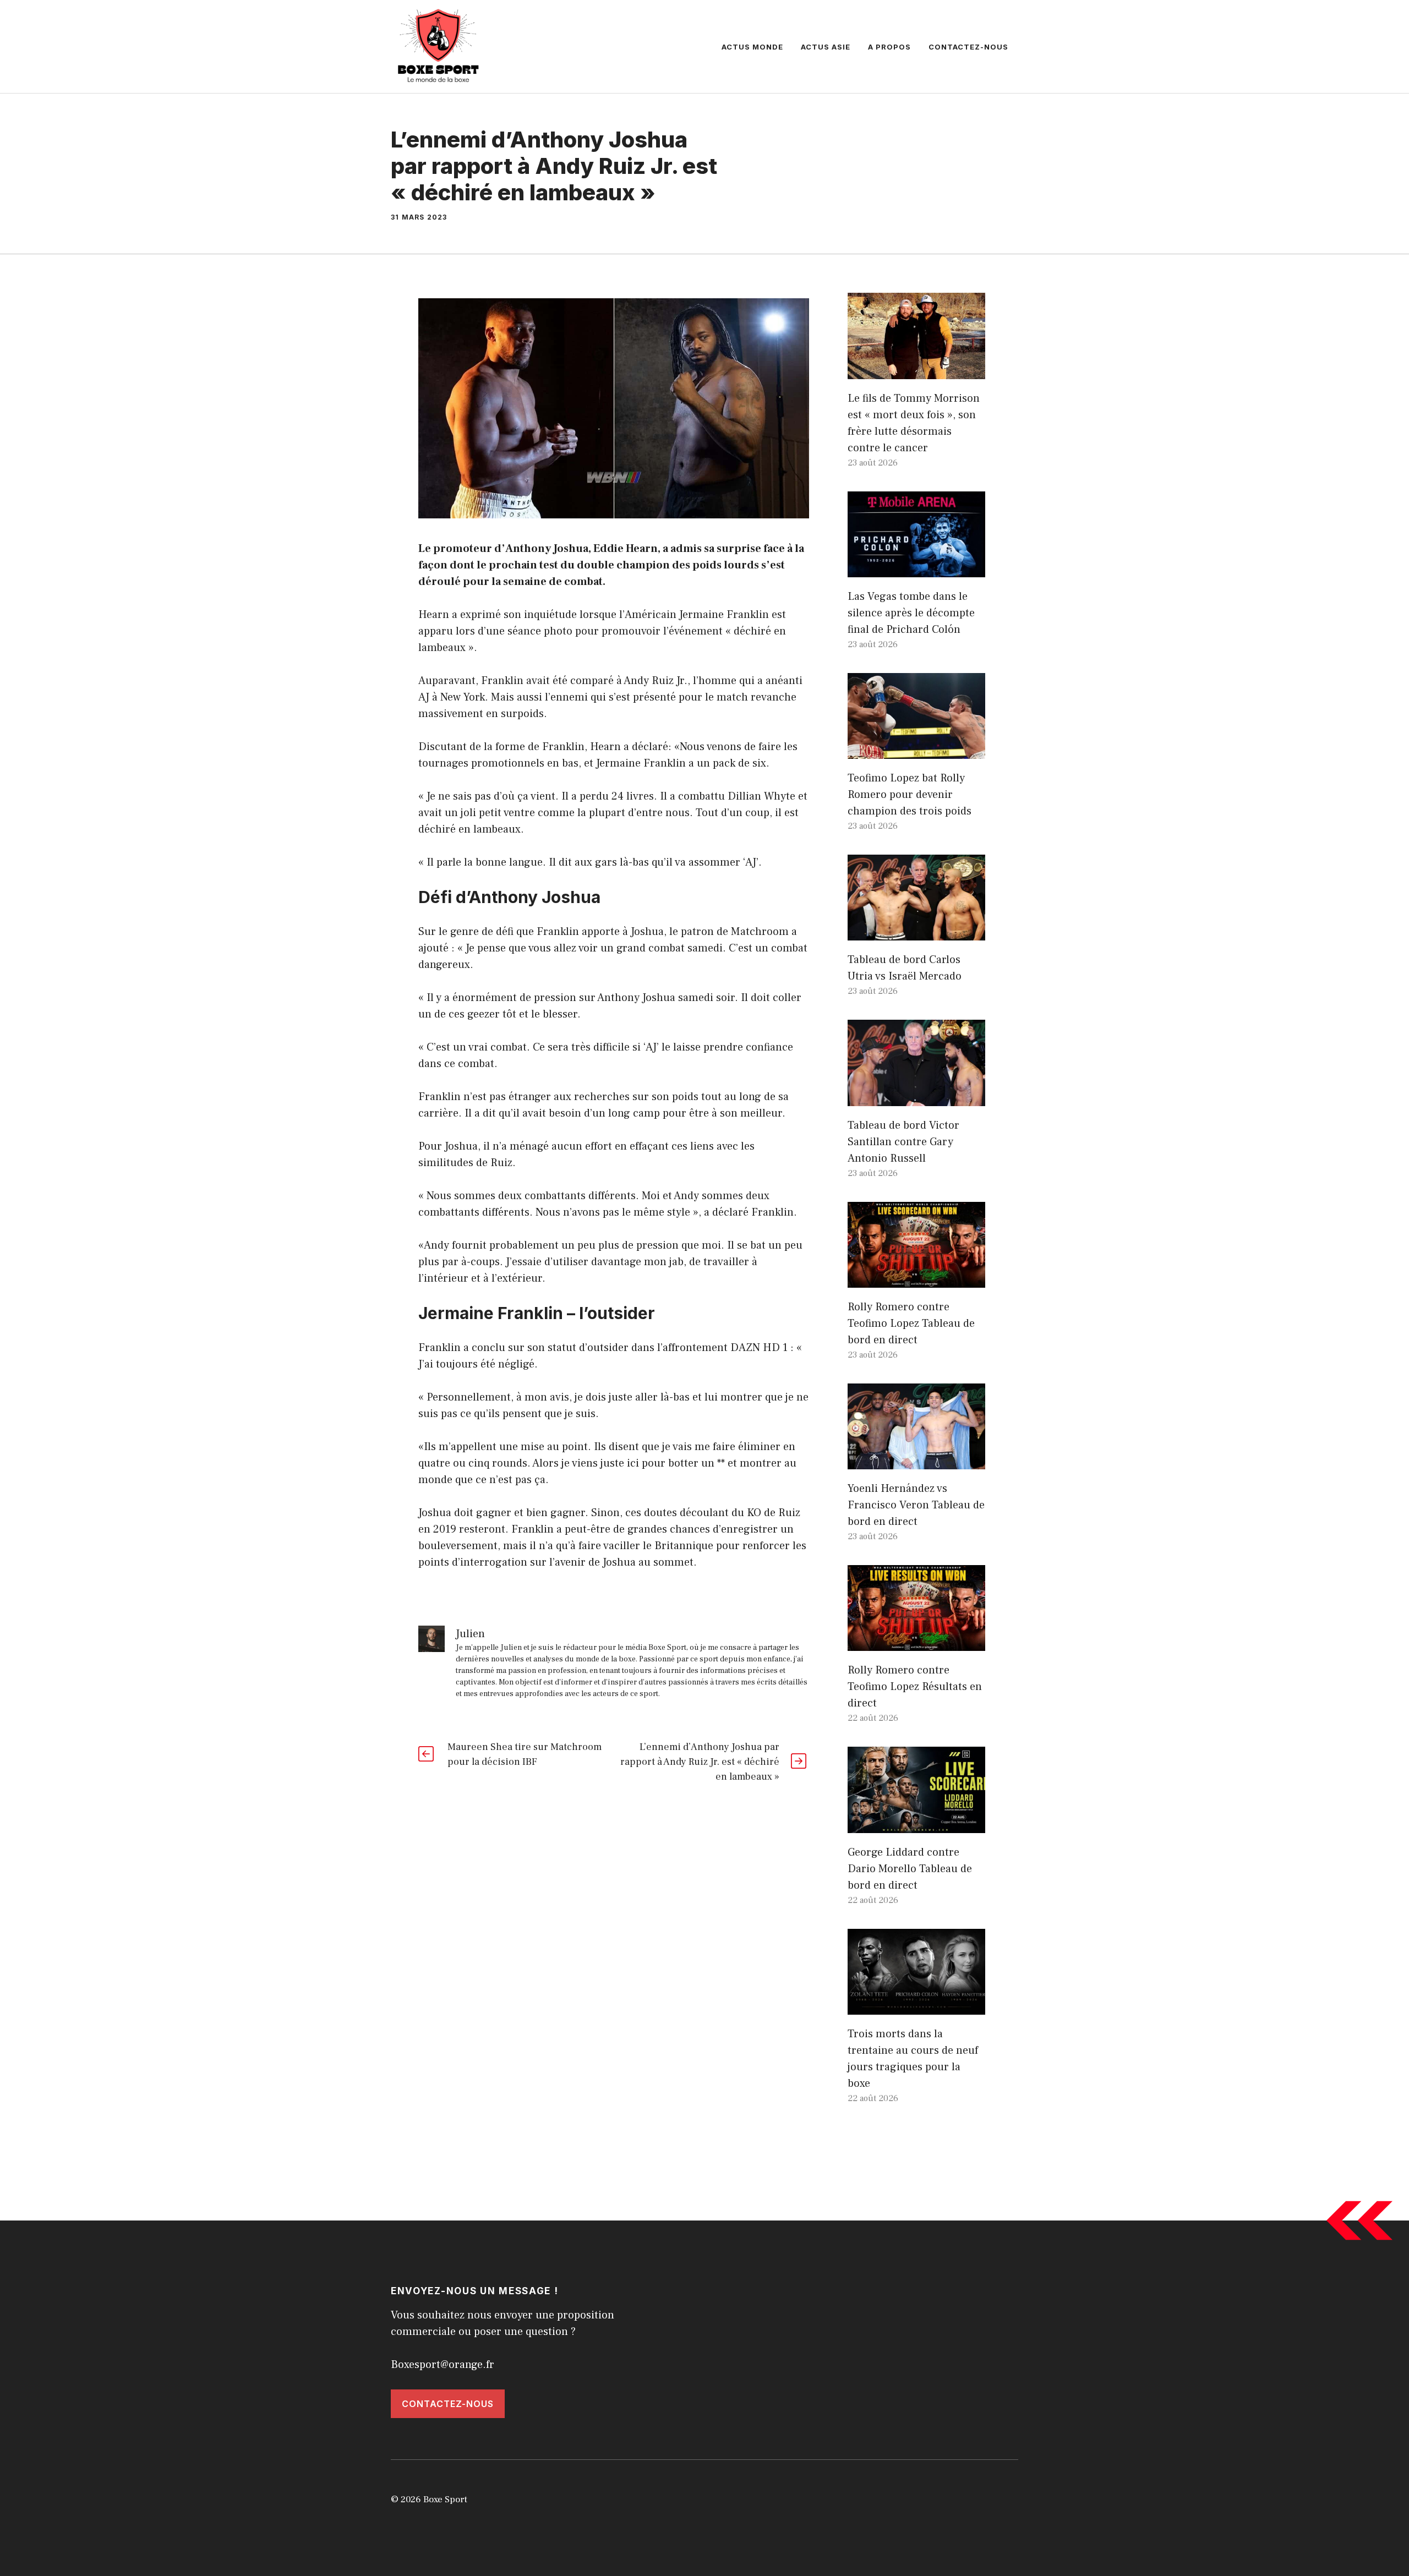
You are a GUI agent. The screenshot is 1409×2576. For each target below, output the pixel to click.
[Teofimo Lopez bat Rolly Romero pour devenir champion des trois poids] (916, 751)
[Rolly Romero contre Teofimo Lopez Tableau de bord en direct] (916, 1279)
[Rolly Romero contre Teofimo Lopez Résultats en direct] (916, 1643)
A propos (889, 47)
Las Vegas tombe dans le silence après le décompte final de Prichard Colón (911, 613)
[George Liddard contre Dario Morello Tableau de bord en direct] (916, 1825)
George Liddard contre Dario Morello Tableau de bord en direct (910, 1869)
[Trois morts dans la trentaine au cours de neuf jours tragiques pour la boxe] (916, 2006)
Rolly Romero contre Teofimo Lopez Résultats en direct (915, 1687)
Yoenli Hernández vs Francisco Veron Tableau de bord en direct (916, 1505)
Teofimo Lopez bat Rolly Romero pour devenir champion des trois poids (910, 795)
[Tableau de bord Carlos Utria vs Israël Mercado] (916, 932)
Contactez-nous (968, 47)
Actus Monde (752, 47)
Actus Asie (826, 47)
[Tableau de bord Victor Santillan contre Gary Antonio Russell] (916, 1098)
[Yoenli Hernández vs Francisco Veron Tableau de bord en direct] (916, 1461)
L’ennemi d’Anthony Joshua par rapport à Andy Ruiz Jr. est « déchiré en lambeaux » (700, 1762)
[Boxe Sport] (439, 46)
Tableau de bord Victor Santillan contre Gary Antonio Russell (903, 1142)
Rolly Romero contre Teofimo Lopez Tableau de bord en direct (911, 1323)
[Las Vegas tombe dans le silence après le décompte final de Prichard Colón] (916, 569)
